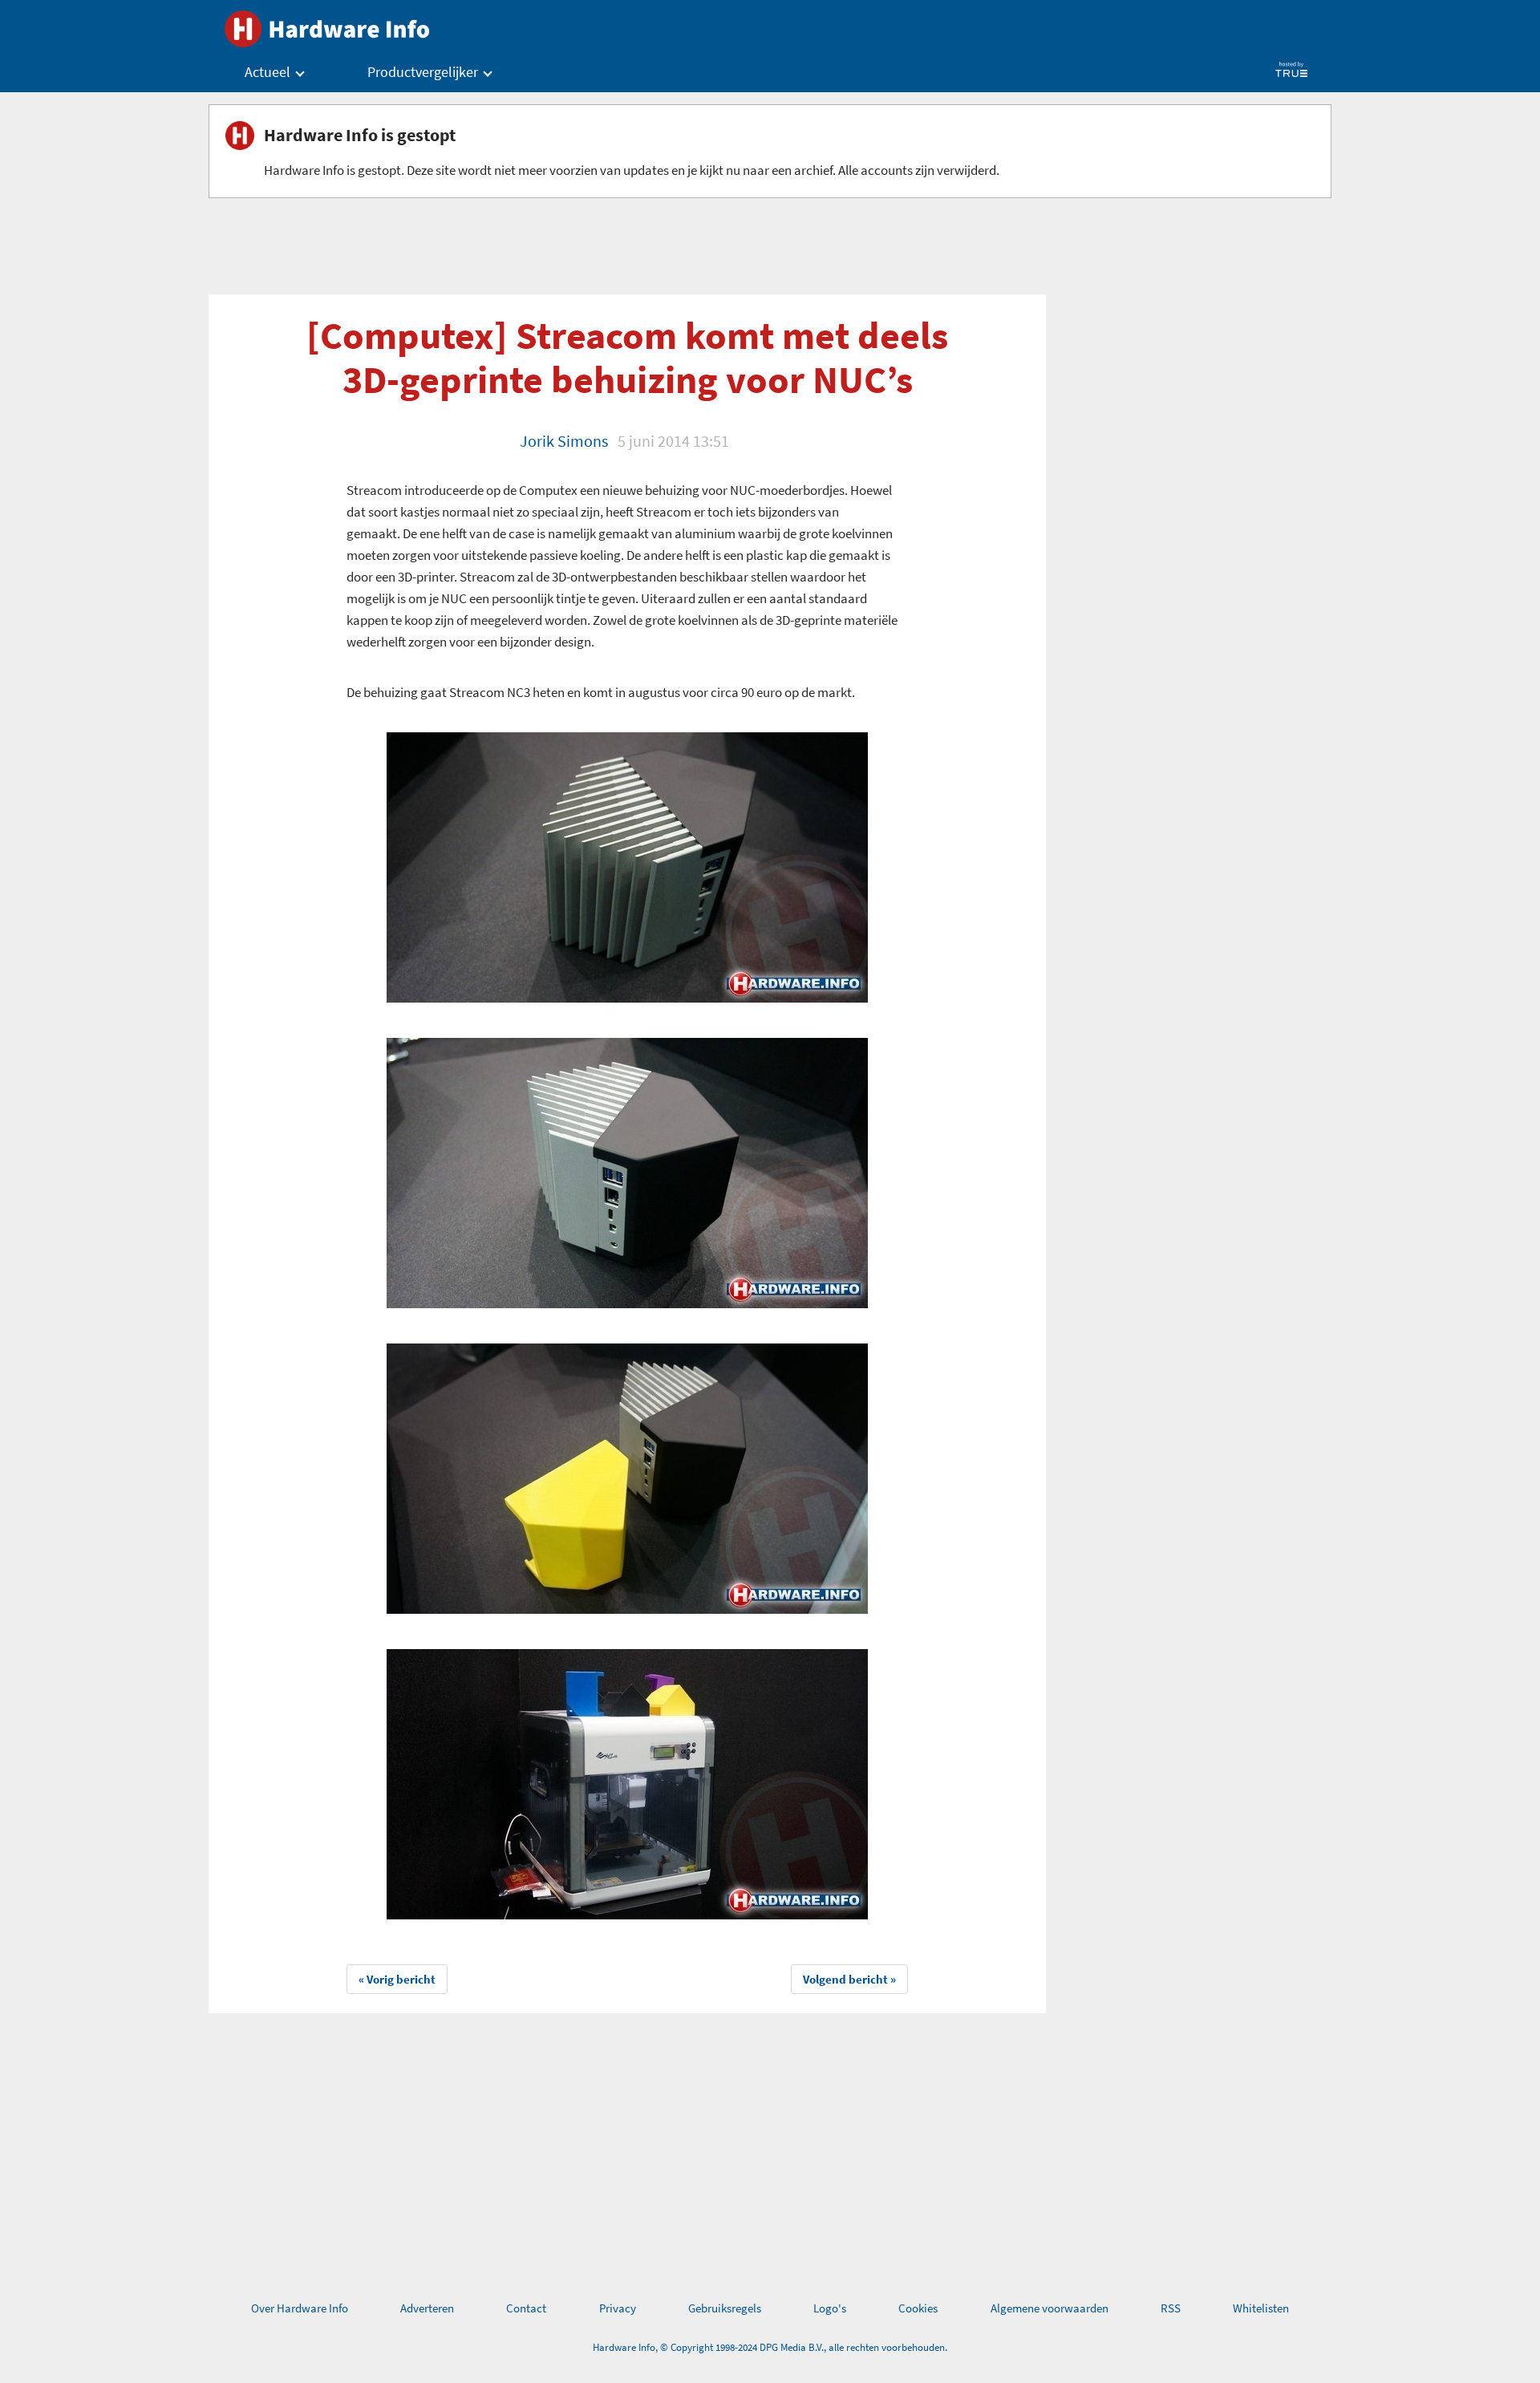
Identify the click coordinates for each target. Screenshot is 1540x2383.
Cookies (918, 2308)
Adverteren (427, 2308)
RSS (1171, 2308)
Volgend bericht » (849, 1979)
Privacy (618, 2308)
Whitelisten (1261, 2308)
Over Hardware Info (300, 2308)
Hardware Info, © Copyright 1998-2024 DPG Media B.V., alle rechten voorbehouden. (770, 2347)
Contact (526, 2308)
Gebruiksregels (725, 2308)
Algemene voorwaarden (1050, 2308)
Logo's (830, 2308)
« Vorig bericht (397, 1979)
